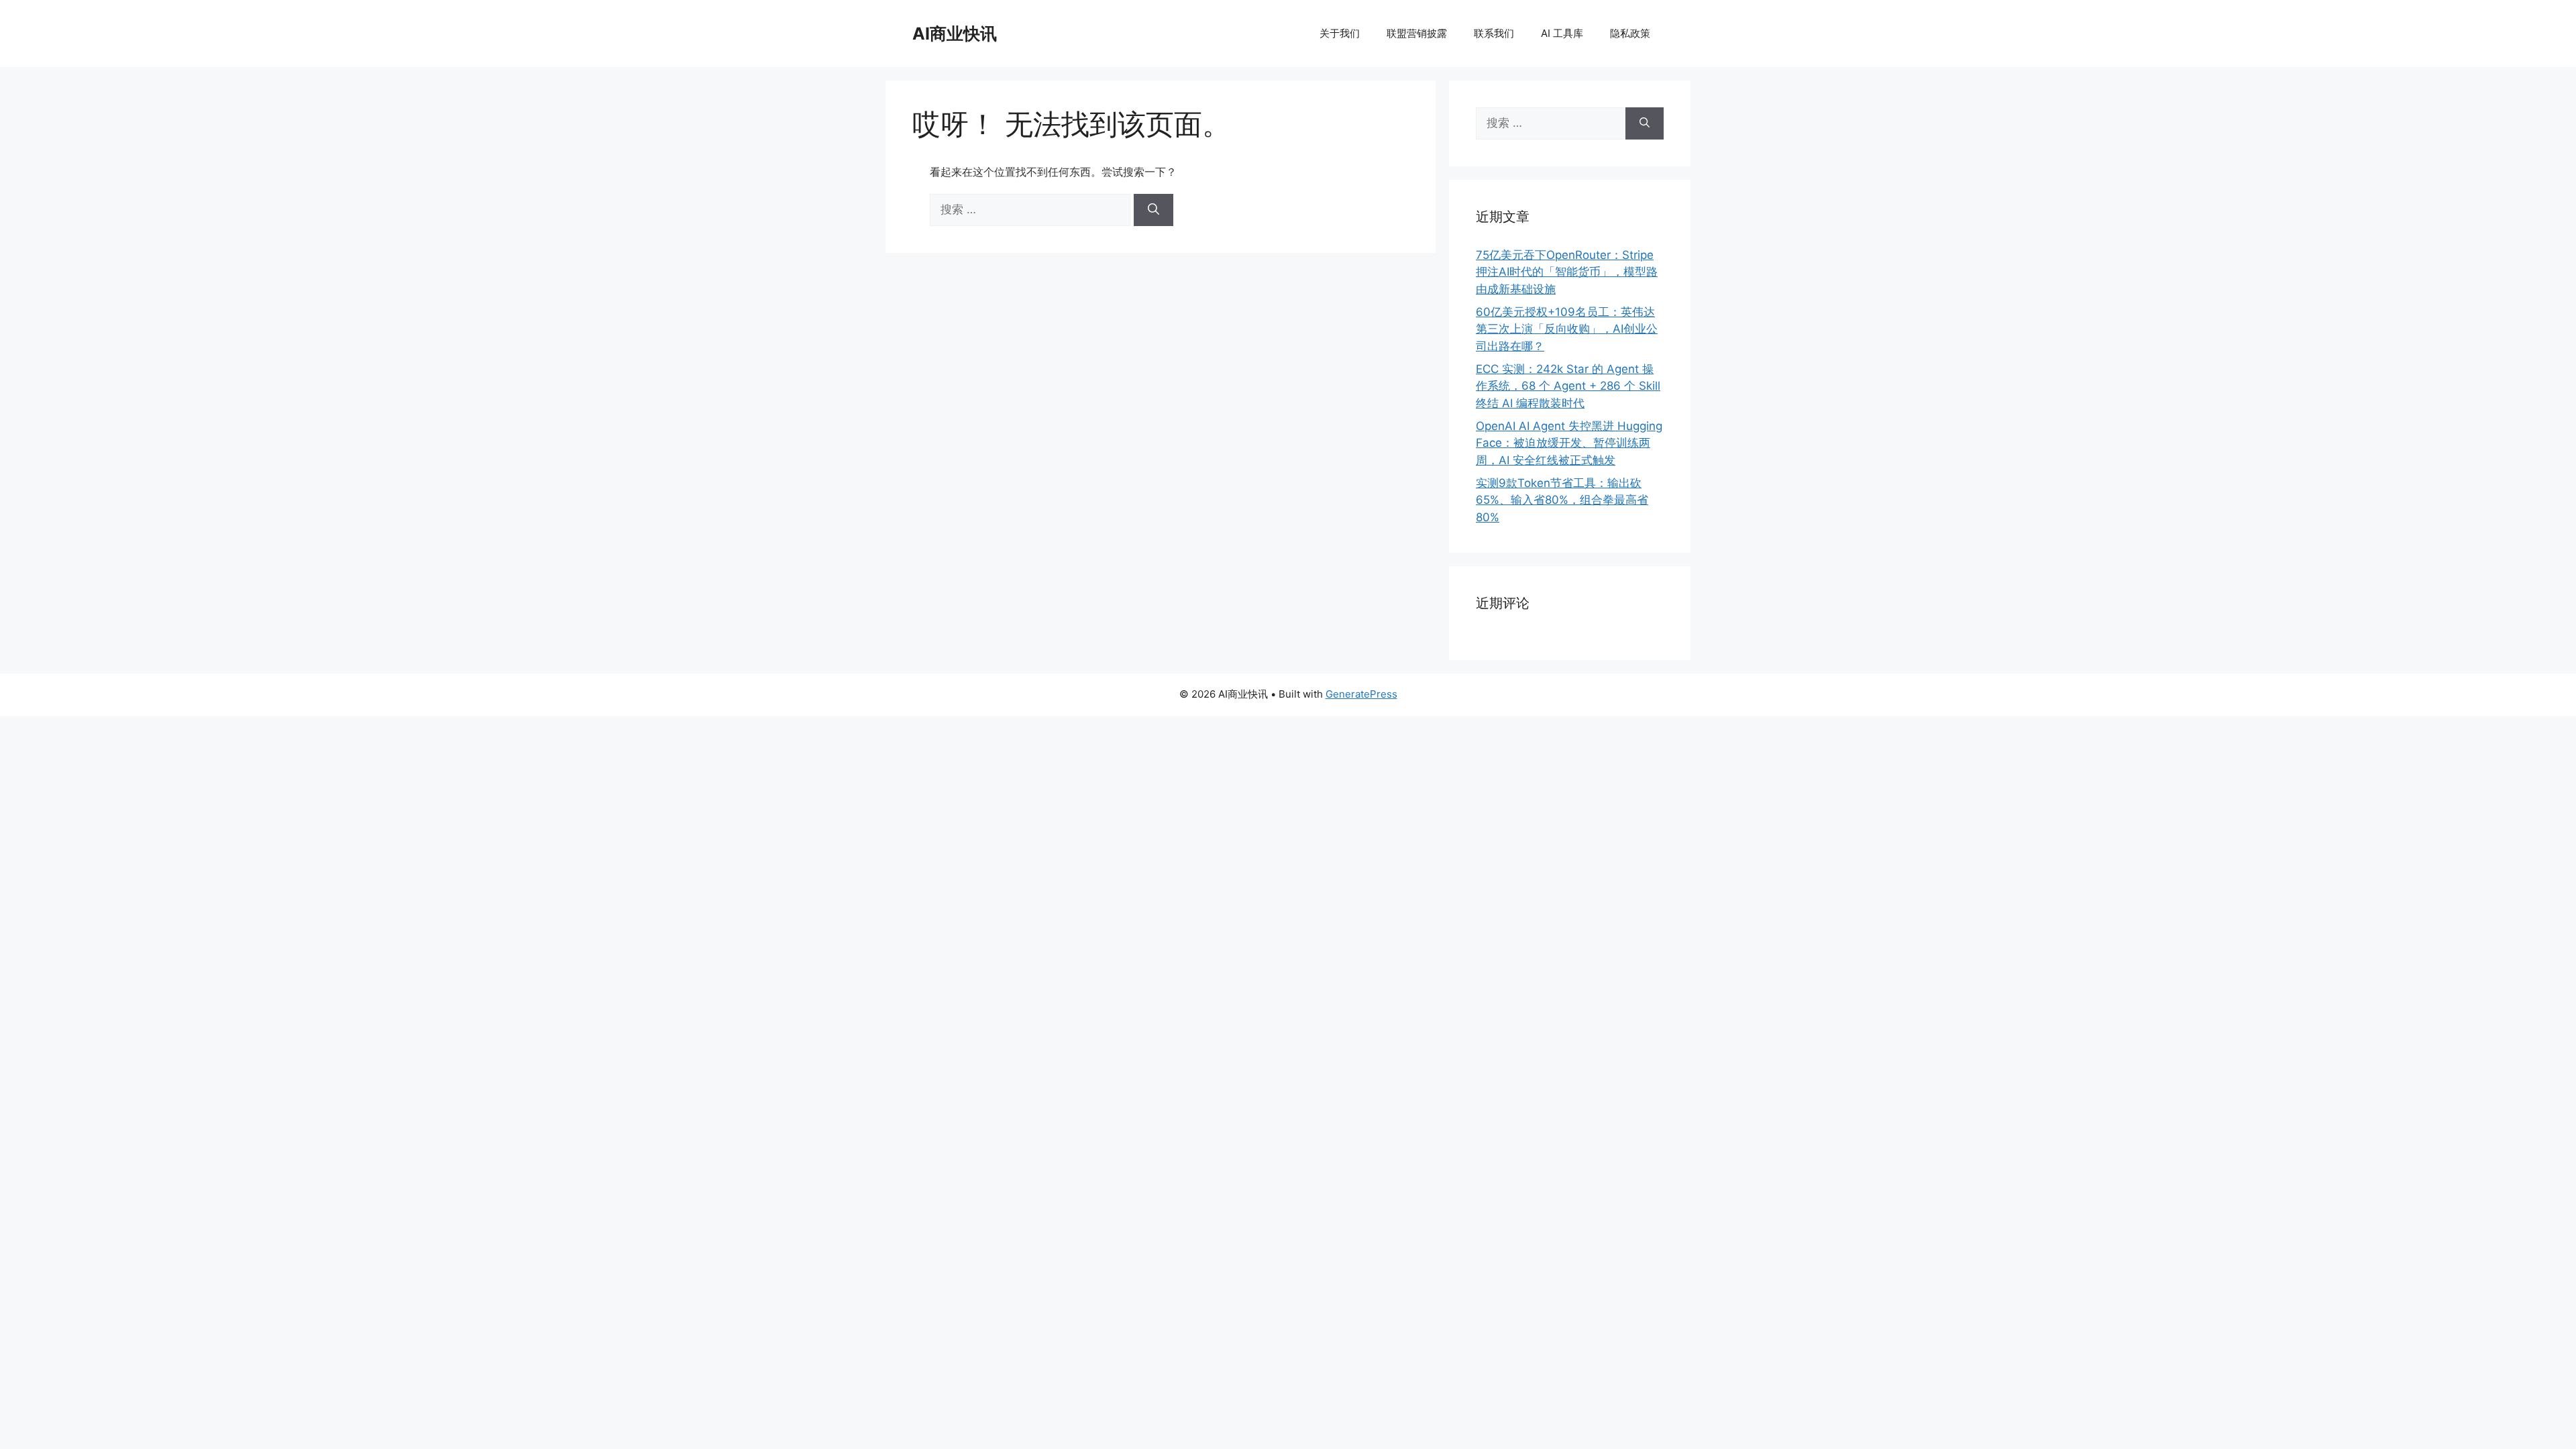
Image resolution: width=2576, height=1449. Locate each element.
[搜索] (1153, 210)
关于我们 (1340, 33)
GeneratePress (1361, 694)
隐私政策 (1630, 33)
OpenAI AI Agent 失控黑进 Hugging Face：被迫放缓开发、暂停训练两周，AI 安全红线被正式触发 (1569, 443)
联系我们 (1494, 33)
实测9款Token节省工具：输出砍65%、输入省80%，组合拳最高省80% (1562, 500)
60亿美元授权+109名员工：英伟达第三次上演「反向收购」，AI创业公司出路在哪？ (1567, 329)
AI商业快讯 (955, 34)
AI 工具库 (1562, 33)
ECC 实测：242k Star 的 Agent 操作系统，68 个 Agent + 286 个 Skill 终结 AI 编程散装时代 (1568, 386)
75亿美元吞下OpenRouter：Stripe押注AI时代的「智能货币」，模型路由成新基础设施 (1567, 272)
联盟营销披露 (1417, 33)
